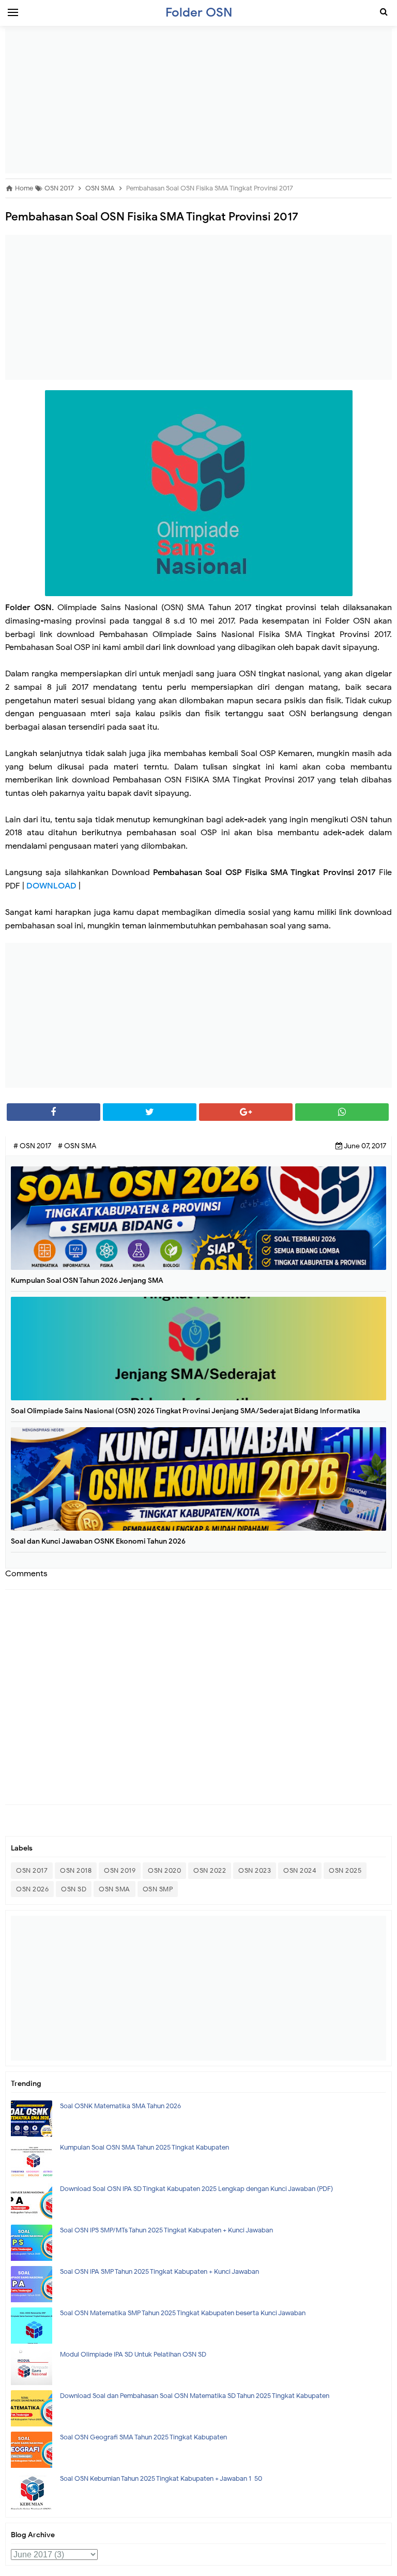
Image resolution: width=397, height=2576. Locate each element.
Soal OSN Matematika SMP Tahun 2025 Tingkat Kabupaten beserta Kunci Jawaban (183, 2313)
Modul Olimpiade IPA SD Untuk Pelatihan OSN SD (133, 2354)
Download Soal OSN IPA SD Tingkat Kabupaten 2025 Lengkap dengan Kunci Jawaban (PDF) (196, 2189)
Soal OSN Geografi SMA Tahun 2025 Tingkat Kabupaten (143, 2437)
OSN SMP (158, 1889)
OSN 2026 (32, 1889)
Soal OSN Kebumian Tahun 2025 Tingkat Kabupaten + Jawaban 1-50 (161, 2478)
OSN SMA (114, 1889)
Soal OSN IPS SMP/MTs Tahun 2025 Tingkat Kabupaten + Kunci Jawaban (166, 2230)
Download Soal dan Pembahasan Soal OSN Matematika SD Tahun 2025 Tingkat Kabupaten (195, 2396)
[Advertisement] (198, 101)
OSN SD (74, 1889)
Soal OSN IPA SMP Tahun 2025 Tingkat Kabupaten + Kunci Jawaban (159, 2271)
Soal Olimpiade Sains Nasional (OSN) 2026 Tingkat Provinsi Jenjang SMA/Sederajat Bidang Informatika (186, 1411)
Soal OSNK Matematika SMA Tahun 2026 (120, 2106)
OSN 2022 (210, 1870)
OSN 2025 (345, 1870)
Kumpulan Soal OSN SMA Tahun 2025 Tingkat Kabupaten (144, 2147)
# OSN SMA (77, 1146)
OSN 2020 (164, 1870)
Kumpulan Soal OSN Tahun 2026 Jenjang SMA (87, 1280)
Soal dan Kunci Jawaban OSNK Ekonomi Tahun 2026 (98, 1541)
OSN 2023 (255, 1870)
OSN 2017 (32, 1870)
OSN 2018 (76, 1870)
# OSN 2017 (33, 1146)
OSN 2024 (300, 1870)
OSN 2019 (120, 1870)
